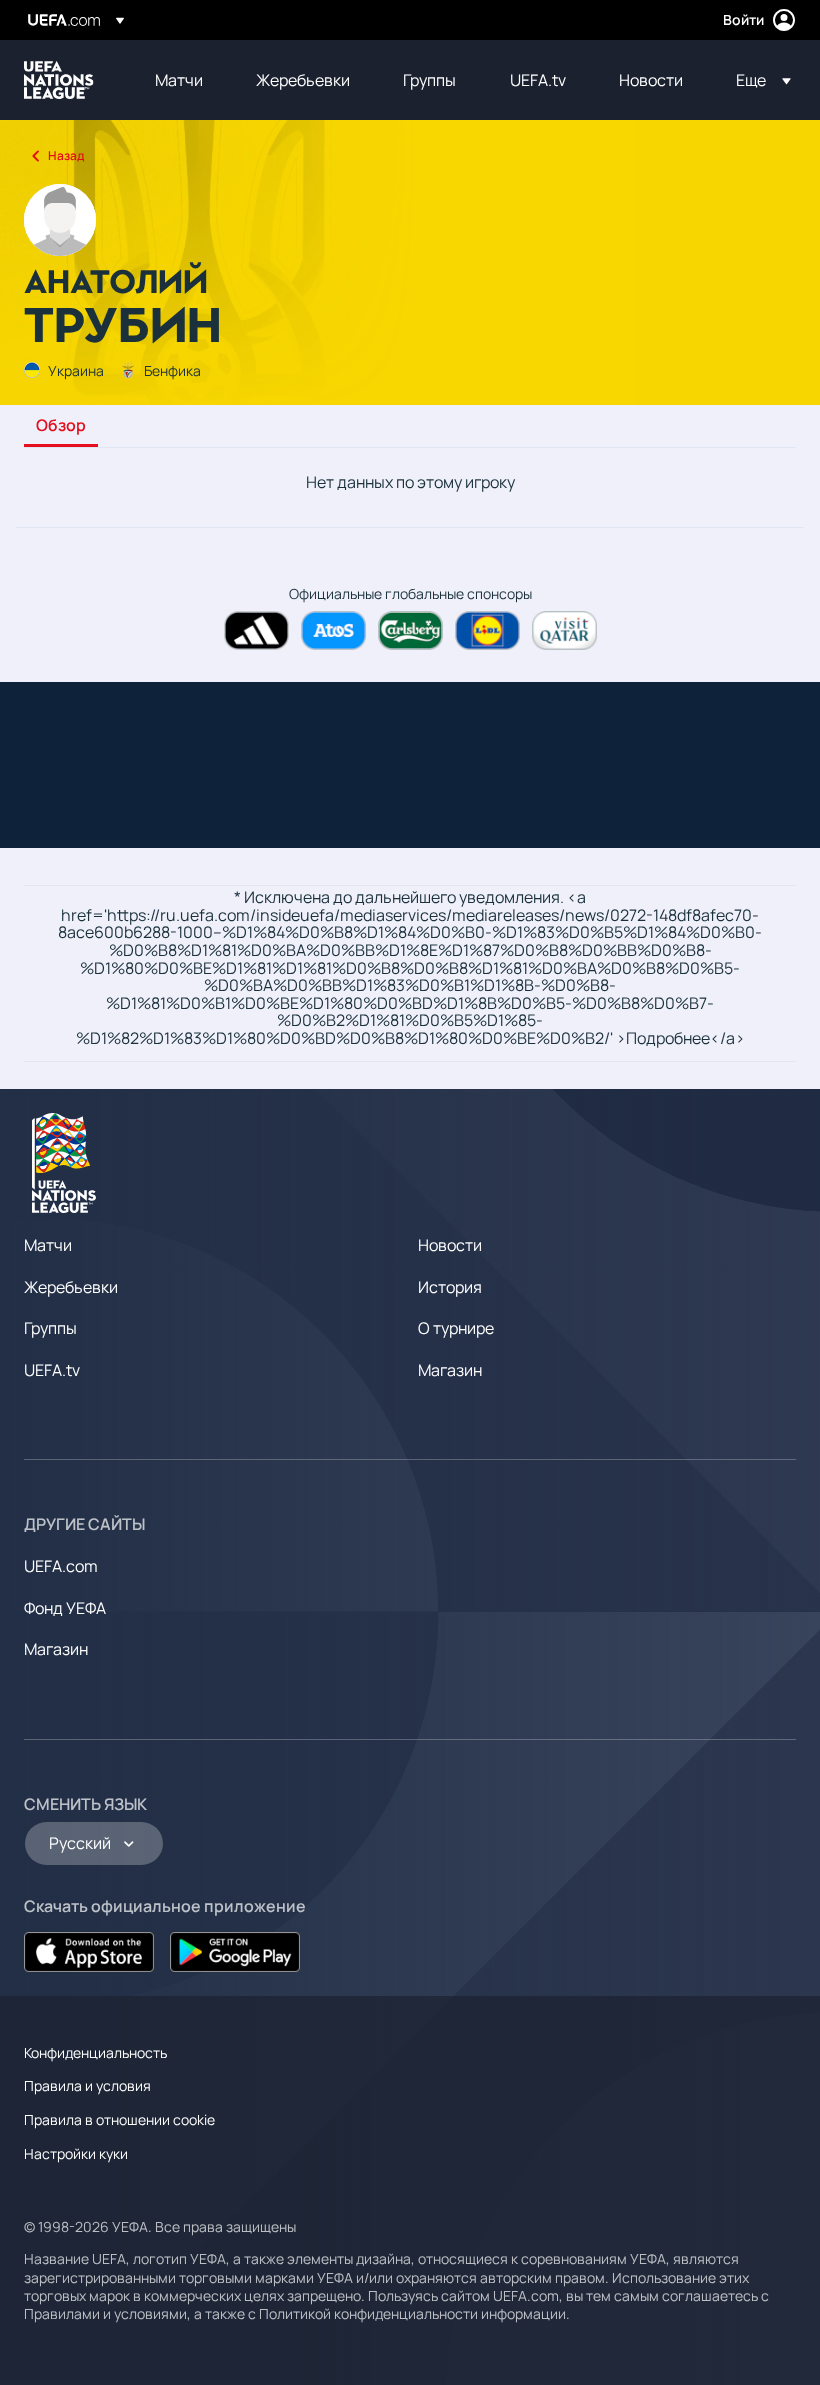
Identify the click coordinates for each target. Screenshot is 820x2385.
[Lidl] (487, 630)
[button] (757, 80)
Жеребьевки (71, 1287)
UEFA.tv (52, 1370)
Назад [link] (66, 155)
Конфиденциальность (95, 2052)
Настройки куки (76, 2153)
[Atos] (333, 630)
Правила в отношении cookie (119, 2119)
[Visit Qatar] (564, 630)
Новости (450, 1245)
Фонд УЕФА (65, 1608)
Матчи (48, 1245)
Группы (50, 1328)
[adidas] (256, 630)
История (450, 1287)
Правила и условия (87, 2085)
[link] (179, 80)
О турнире (456, 1328)
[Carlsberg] (410, 630)
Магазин (450, 1370)
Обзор (61, 426)
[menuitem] (180, 80)
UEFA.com (61, 1566)
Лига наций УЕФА (59, 80)
